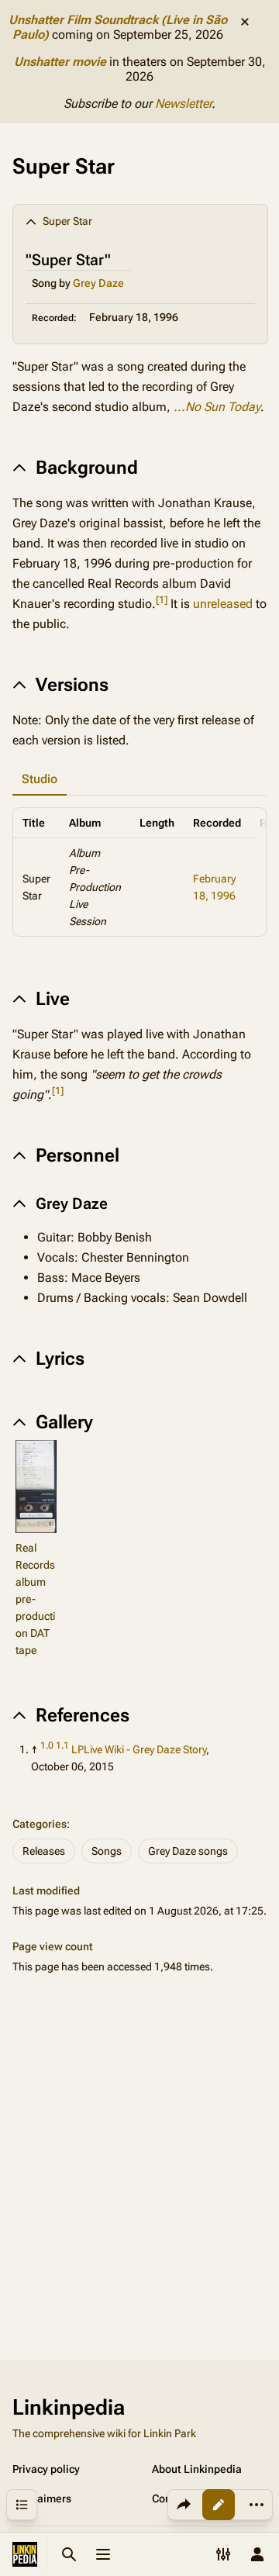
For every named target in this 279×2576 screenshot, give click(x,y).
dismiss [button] (245, 22)
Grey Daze (98, 283)
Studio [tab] (40, 779)
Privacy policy (46, 2469)
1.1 (62, 1746)
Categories (40, 1824)
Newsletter (183, 104)
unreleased (223, 604)
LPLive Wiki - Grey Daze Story (139, 1749)
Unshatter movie (60, 62)
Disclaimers (42, 2498)
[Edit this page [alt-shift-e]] (219, 2505)
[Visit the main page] (25, 2554)
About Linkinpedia (197, 2469)
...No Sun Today (217, 407)
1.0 (47, 1746)
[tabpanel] (139, 872)
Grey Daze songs (188, 1851)
